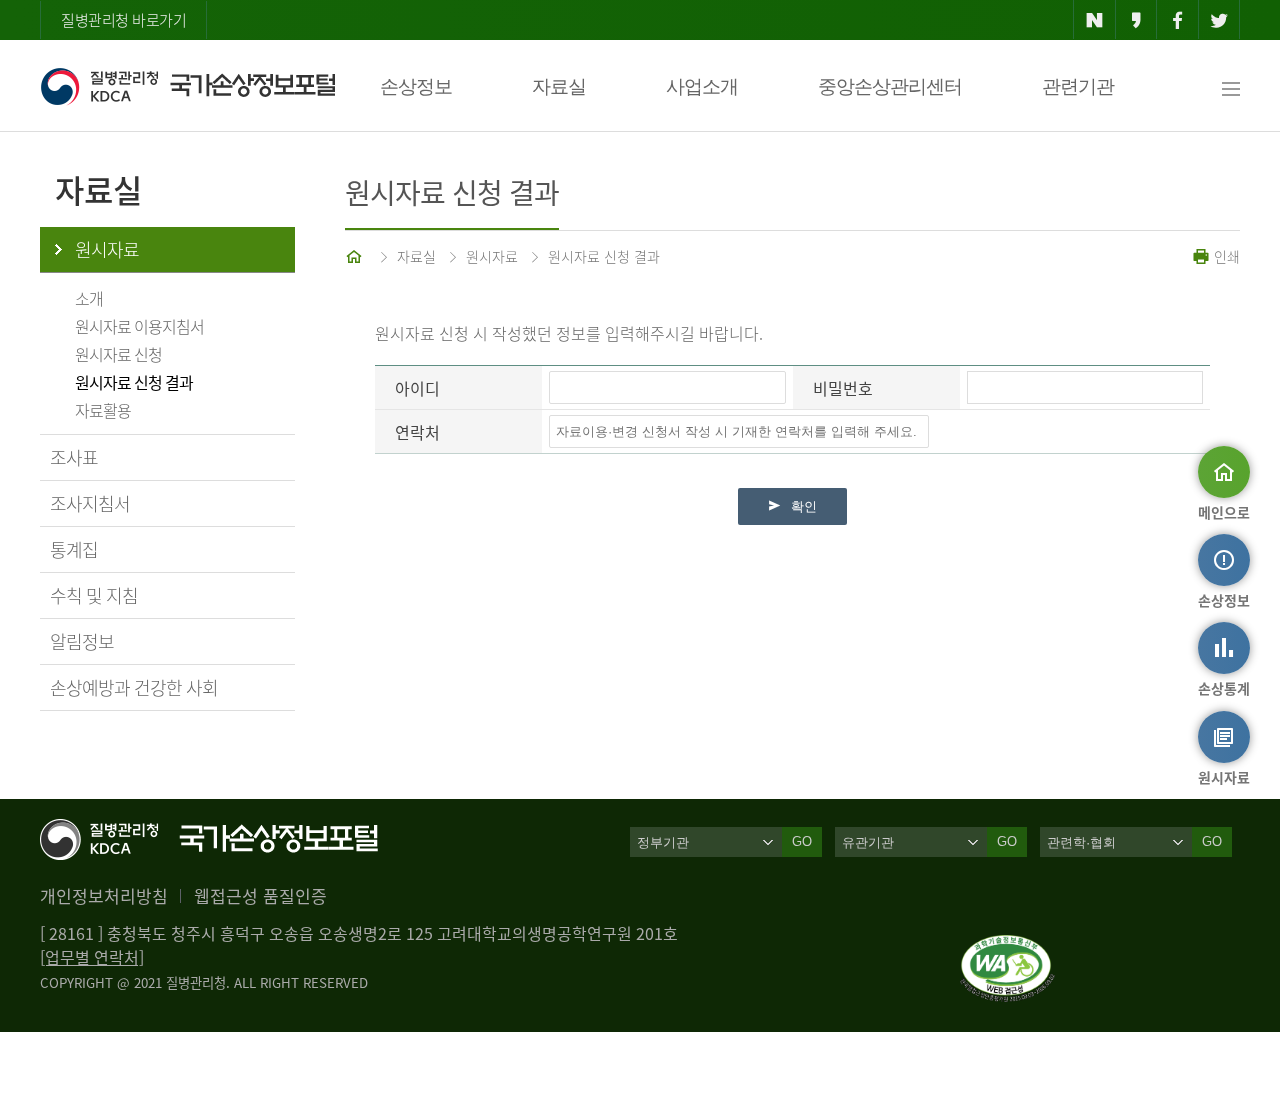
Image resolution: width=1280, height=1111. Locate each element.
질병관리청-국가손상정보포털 (187, 86)
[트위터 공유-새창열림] (1219, 20)
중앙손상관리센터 (890, 86)
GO (802, 841)
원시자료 (107, 249)
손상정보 (416, 86)
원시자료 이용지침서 (139, 326)
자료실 (559, 86)
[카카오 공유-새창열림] (1136, 20)
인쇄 (1225, 256)
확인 (804, 506)
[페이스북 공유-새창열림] (1177, 20)
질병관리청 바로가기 (123, 20)
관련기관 (1078, 86)
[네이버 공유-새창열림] (1094, 20)
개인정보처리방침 (104, 895)
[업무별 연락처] (92, 957)
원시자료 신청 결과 (134, 382)
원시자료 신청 (118, 354)
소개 (89, 298)
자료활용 (103, 410)
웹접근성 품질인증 (260, 895)
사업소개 (702, 86)
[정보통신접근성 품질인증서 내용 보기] (1007, 947)
